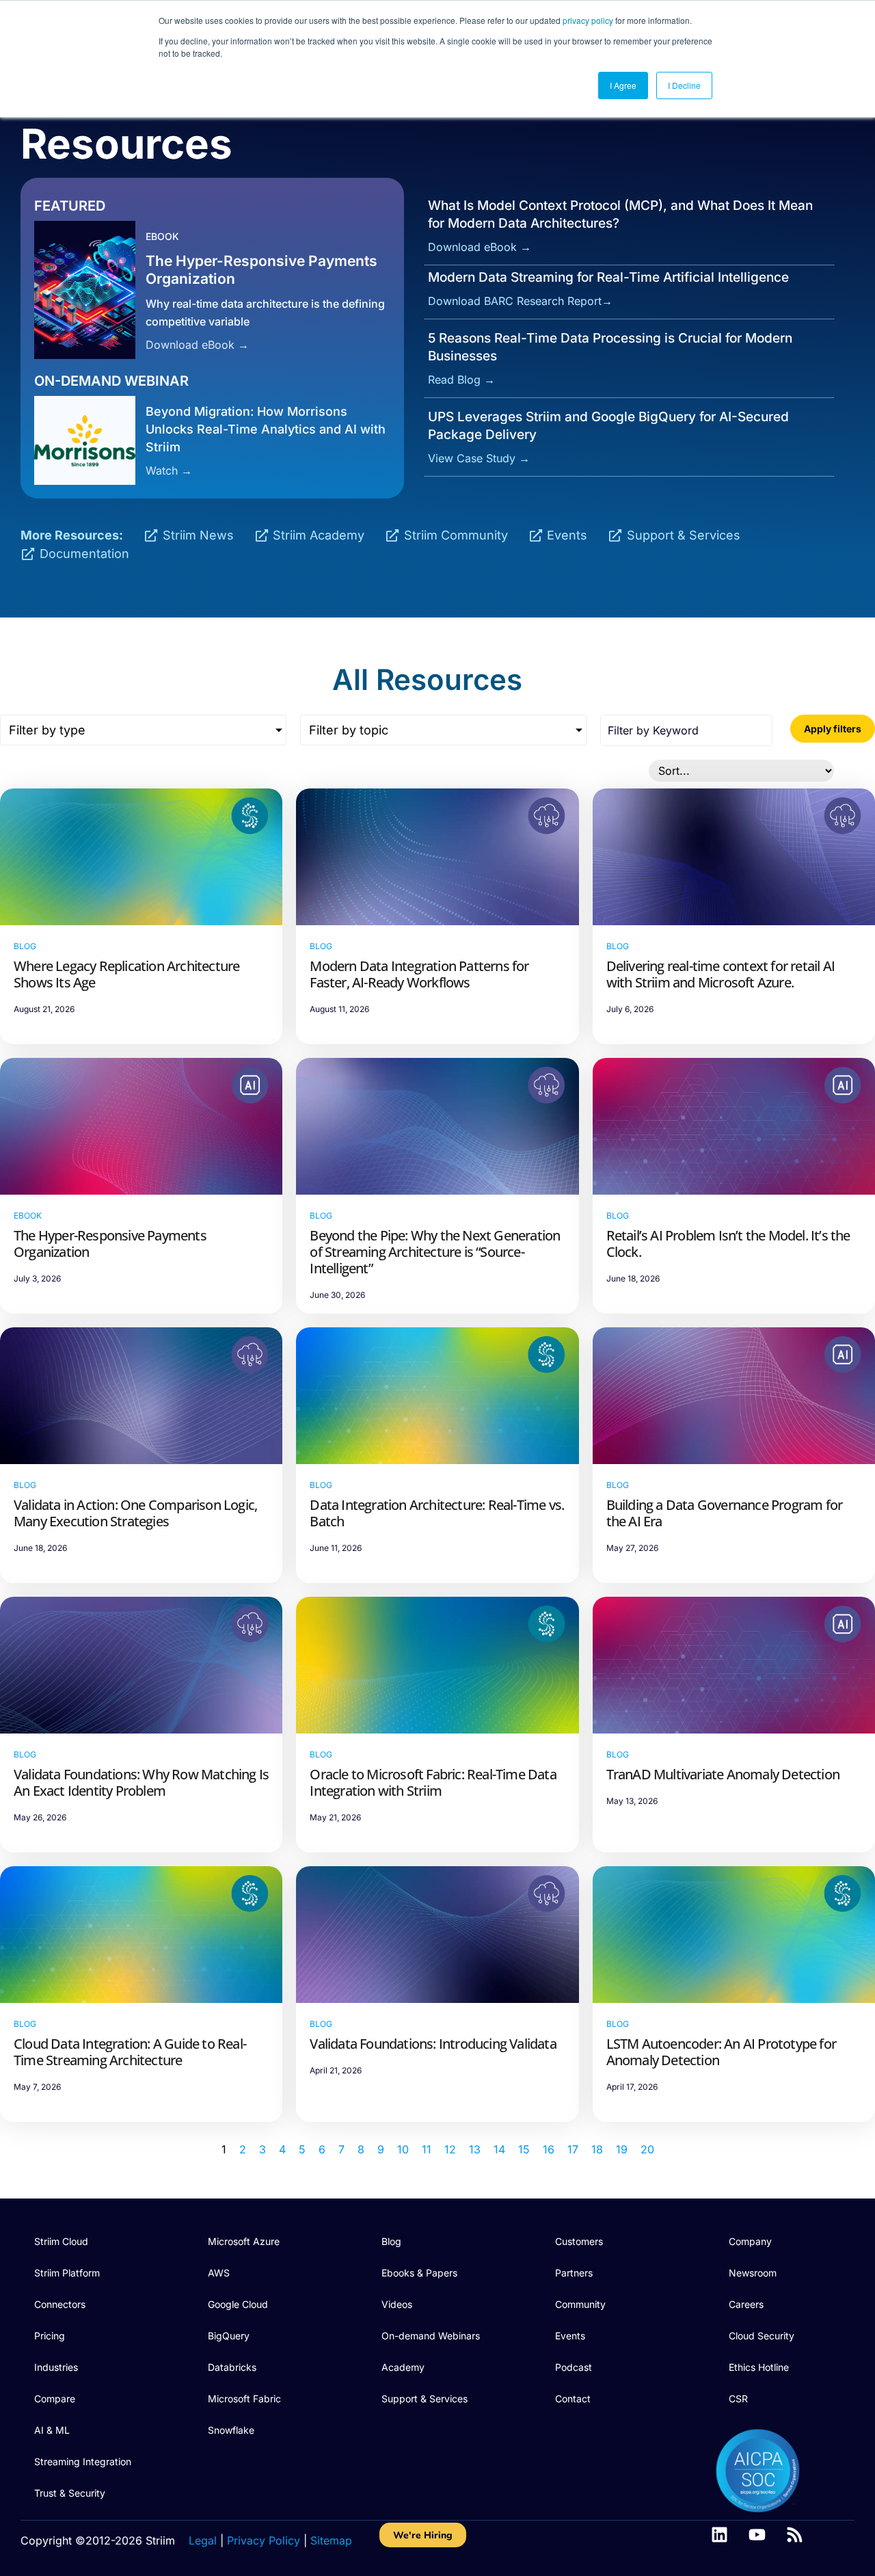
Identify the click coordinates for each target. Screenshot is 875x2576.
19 (622, 2149)
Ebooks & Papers (419, 2273)
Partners (574, 2273)
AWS (219, 2273)
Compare (55, 2399)
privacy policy (588, 20)
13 (475, 2149)
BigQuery (229, 2336)
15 (524, 2149)
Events (570, 2336)
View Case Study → (479, 458)
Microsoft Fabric (244, 2399)
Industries (56, 2367)
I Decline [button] (684, 85)
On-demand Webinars (431, 2336)
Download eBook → (197, 345)
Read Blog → (461, 380)
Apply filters (833, 729)
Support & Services (425, 2399)
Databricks (232, 2367)
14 (499, 2149)
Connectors (60, 2304)
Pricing (50, 2336)
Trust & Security (70, 2493)
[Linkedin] (719, 2535)
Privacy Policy (264, 2540)
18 (597, 2149)
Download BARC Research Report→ (520, 301)
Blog (391, 2241)
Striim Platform (67, 2273)
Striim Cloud (61, 2241)
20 (647, 2149)
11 (427, 2149)
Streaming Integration (83, 2461)
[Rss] (795, 2535)
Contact (573, 2399)
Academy (403, 2367)
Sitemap (331, 2540)
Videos (397, 2304)
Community (580, 2304)
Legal (203, 2540)
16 (549, 2149)
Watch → (169, 470)
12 (450, 2149)
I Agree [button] (623, 85)
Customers (579, 2241)
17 (573, 2149)
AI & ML (52, 2430)
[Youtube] (757, 2535)
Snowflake (231, 2430)
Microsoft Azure (244, 2241)
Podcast (574, 2367)
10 (403, 2149)
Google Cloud (238, 2304)
